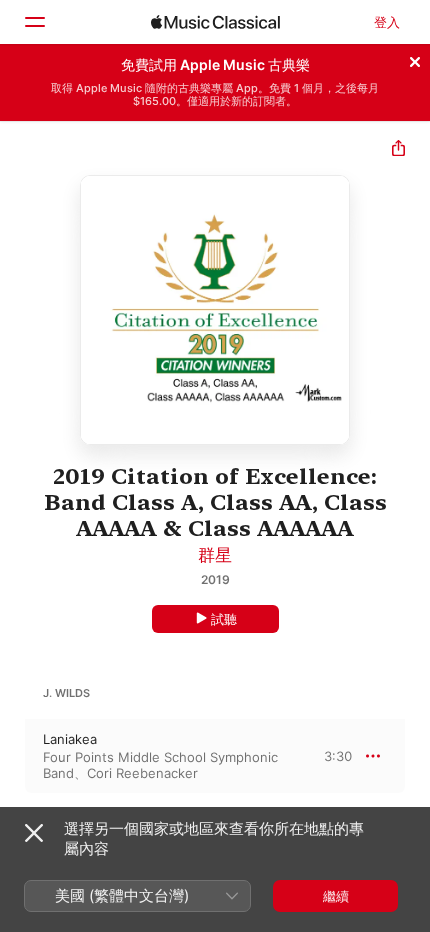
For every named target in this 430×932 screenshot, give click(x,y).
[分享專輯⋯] (398, 150)
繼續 (336, 896)
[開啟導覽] (34, 22)
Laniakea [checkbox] (70, 739)
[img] (215, 22)
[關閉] (415, 59)
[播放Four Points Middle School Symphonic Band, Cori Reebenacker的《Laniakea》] (13, 756)
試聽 (224, 619)
